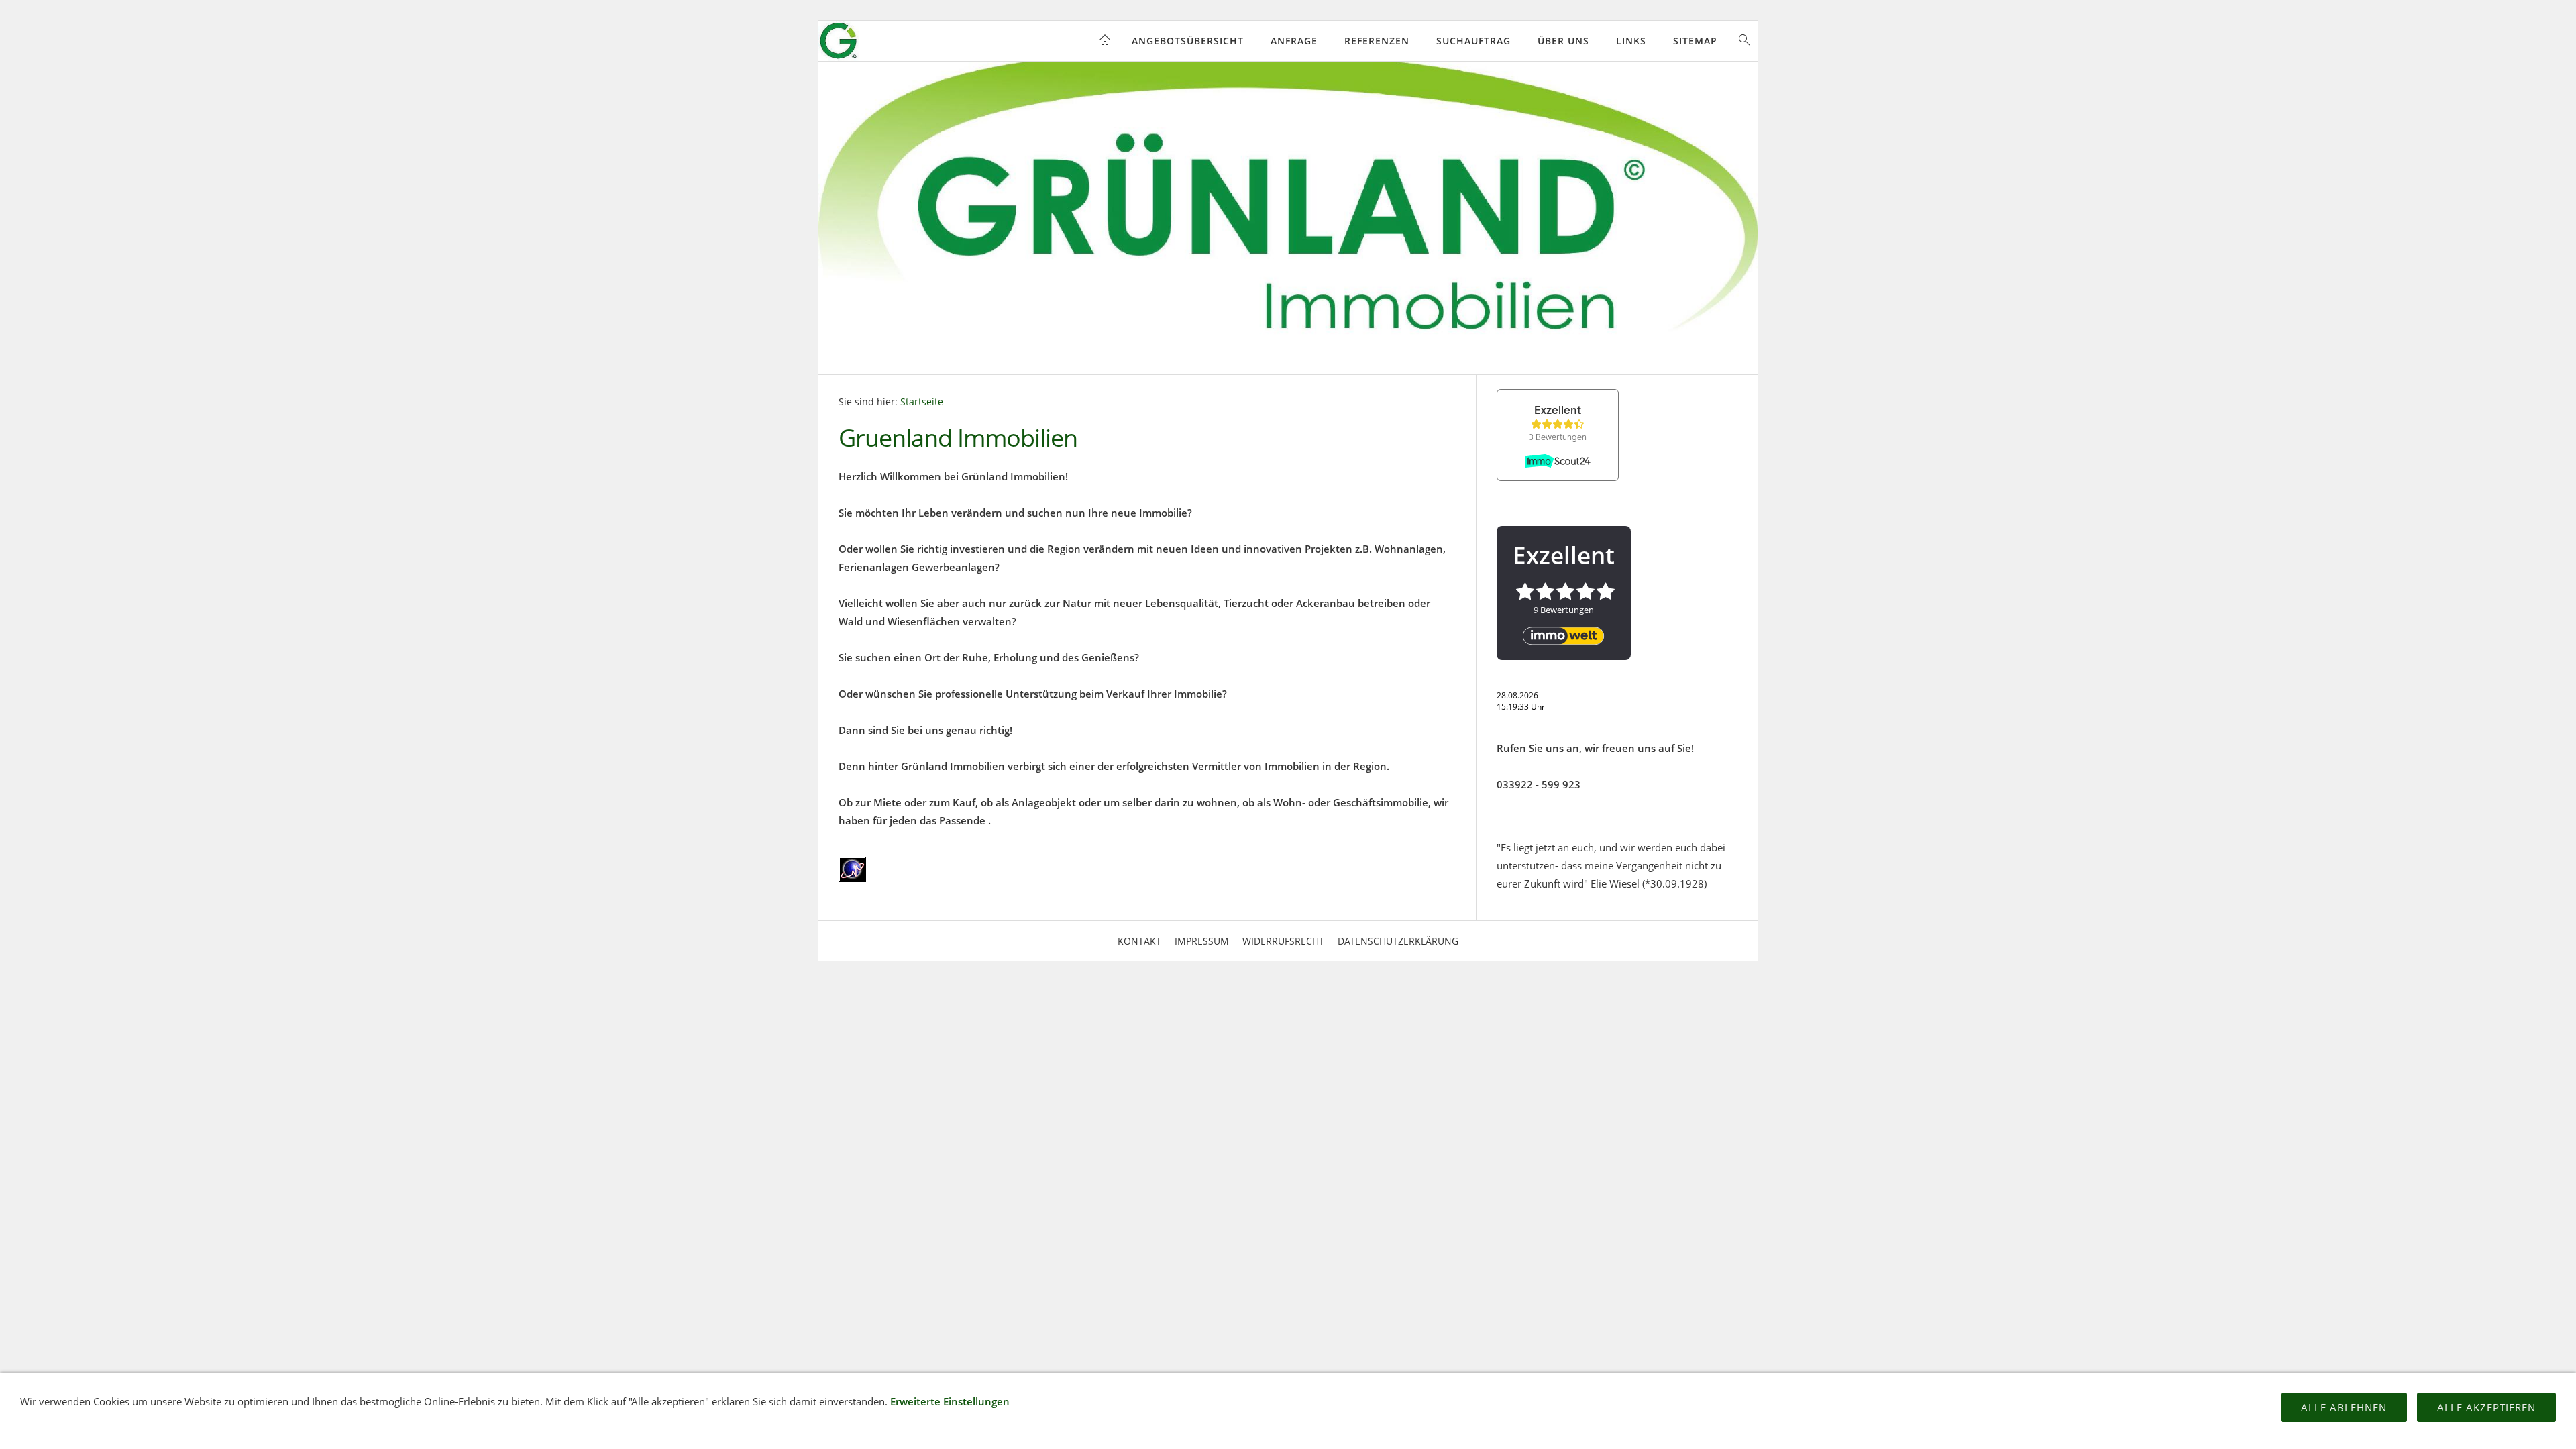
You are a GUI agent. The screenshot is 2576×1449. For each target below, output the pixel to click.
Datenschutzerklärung (1398, 941)
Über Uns (1563, 41)
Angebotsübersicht (1188, 41)
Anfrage (1294, 41)
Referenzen (1377, 41)
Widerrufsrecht (1283, 941)
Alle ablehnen (2344, 1407)
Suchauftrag (1473, 41)
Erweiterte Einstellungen (950, 1401)
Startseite (922, 402)
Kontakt (1139, 941)
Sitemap (1695, 41)
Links (1631, 41)
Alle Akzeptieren (2486, 1407)
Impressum (1202, 941)
